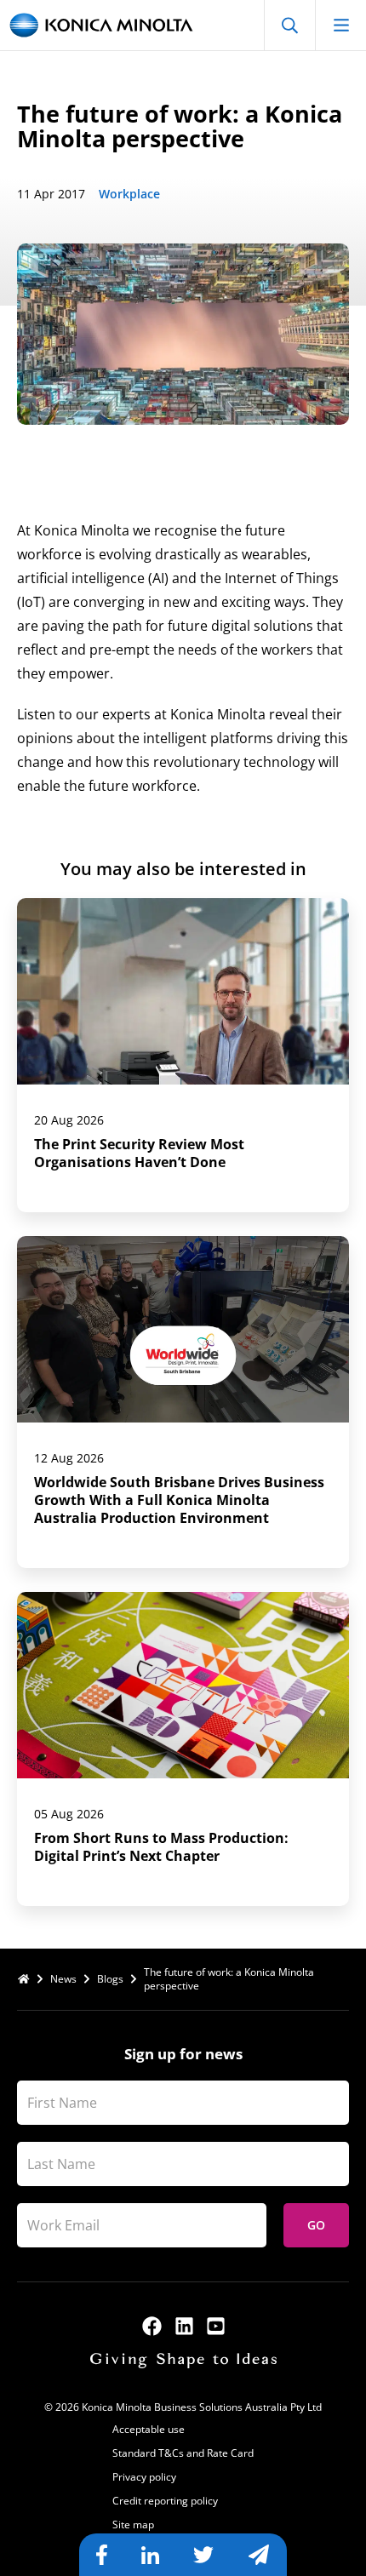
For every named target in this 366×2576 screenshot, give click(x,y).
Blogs (110, 1979)
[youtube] (216, 2326)
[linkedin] (184, 2326)
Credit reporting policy (165, 2501)
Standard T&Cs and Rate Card (183, 2453)
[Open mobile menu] (340, 25)
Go (316, 2225)
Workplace (129, 194)
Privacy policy (144, 2477)
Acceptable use (149, 2429)
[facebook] (152, 2326)
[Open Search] (289, 25)
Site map (133, 2524)
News (63, 1979)
